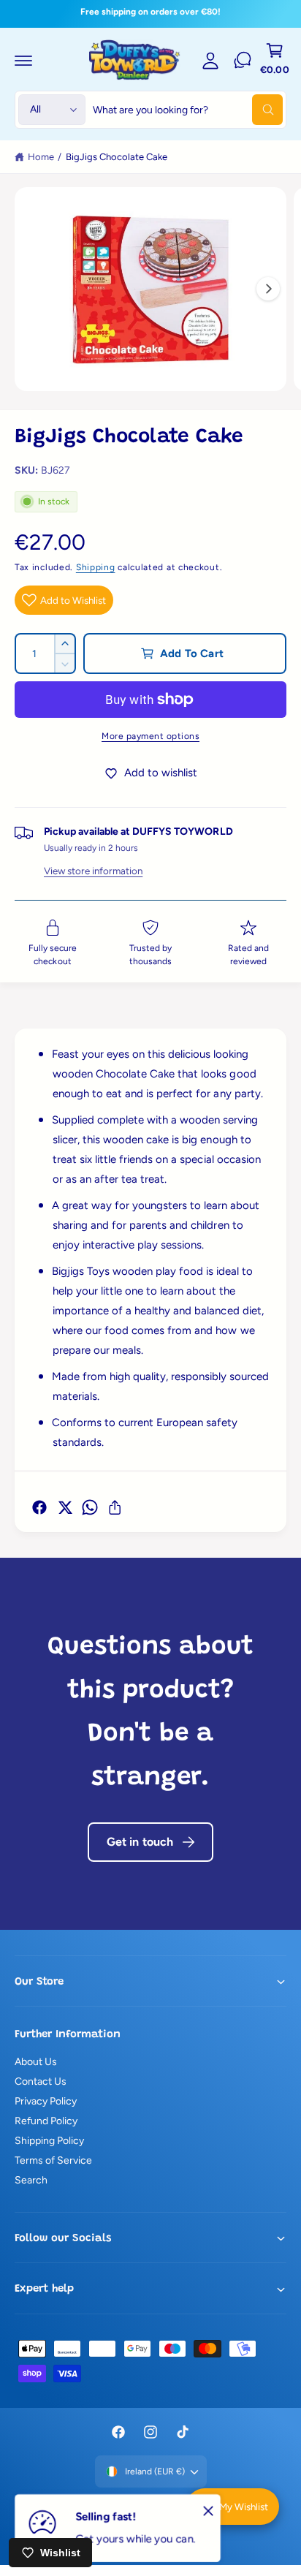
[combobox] (188, 110)
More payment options (150, 736)
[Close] (208, 2510)
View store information (93, 871)
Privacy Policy (46, 2101)
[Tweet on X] (65, 1507)
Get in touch (140, 1842)
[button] (23, 60)
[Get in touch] (243, 60)
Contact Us (41, 2081)
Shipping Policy (49, 2141)
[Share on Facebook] (39, 1507)
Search (31, 2180)
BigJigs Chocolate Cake (117, 157)
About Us (36, 2062)
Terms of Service (53, 2160)
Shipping (96, 567)
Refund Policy (46, 2121)
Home (41, 157)
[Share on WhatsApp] (90, 1507)
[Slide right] (268, 289)
